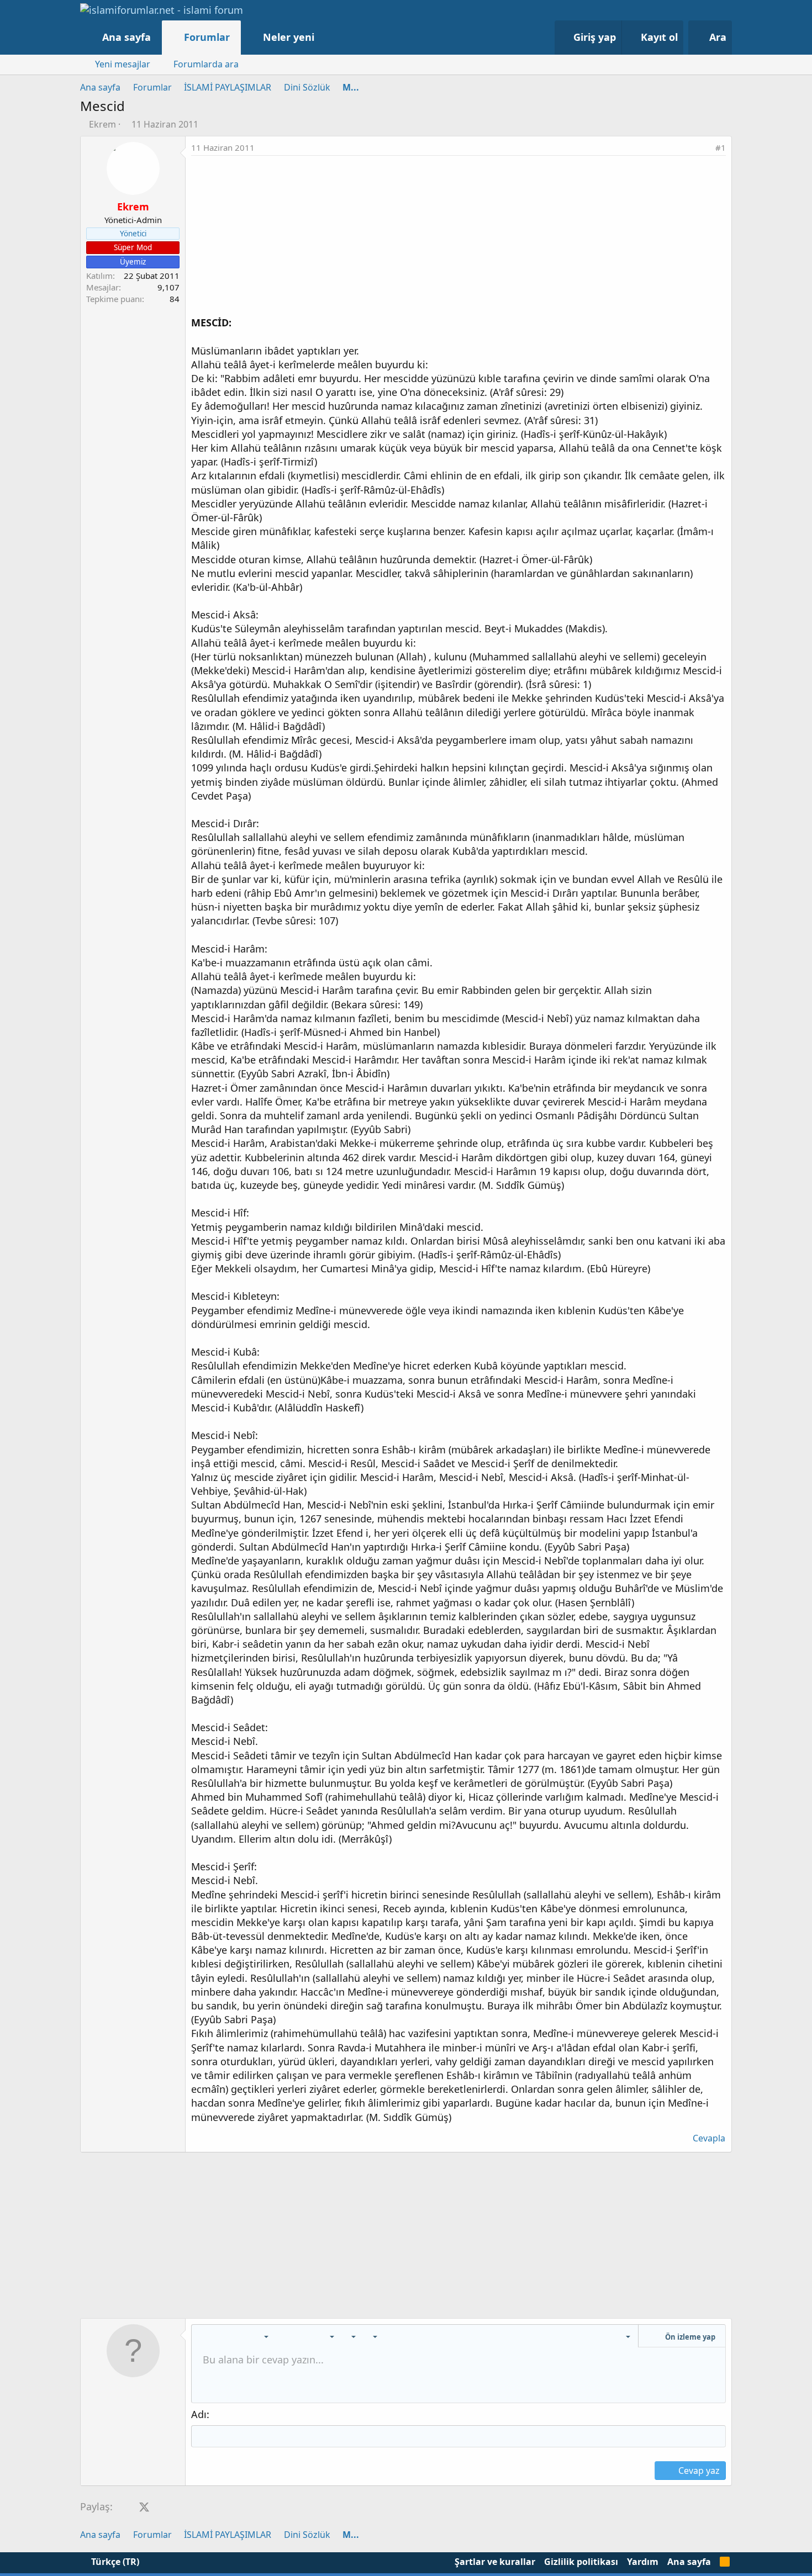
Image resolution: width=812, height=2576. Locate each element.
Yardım (643, 2562)
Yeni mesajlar (123, 64)
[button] (326, 37)
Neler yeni (289, 37)
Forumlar (207, 37)
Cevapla (709, 2138)
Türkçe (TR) (114, 2562)
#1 (721, 147)
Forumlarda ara (206, 64)
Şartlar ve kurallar (495, 2562)
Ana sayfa (126, 37)
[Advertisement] (458, 239)
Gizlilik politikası (581, 2562)
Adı (199, 2414)
